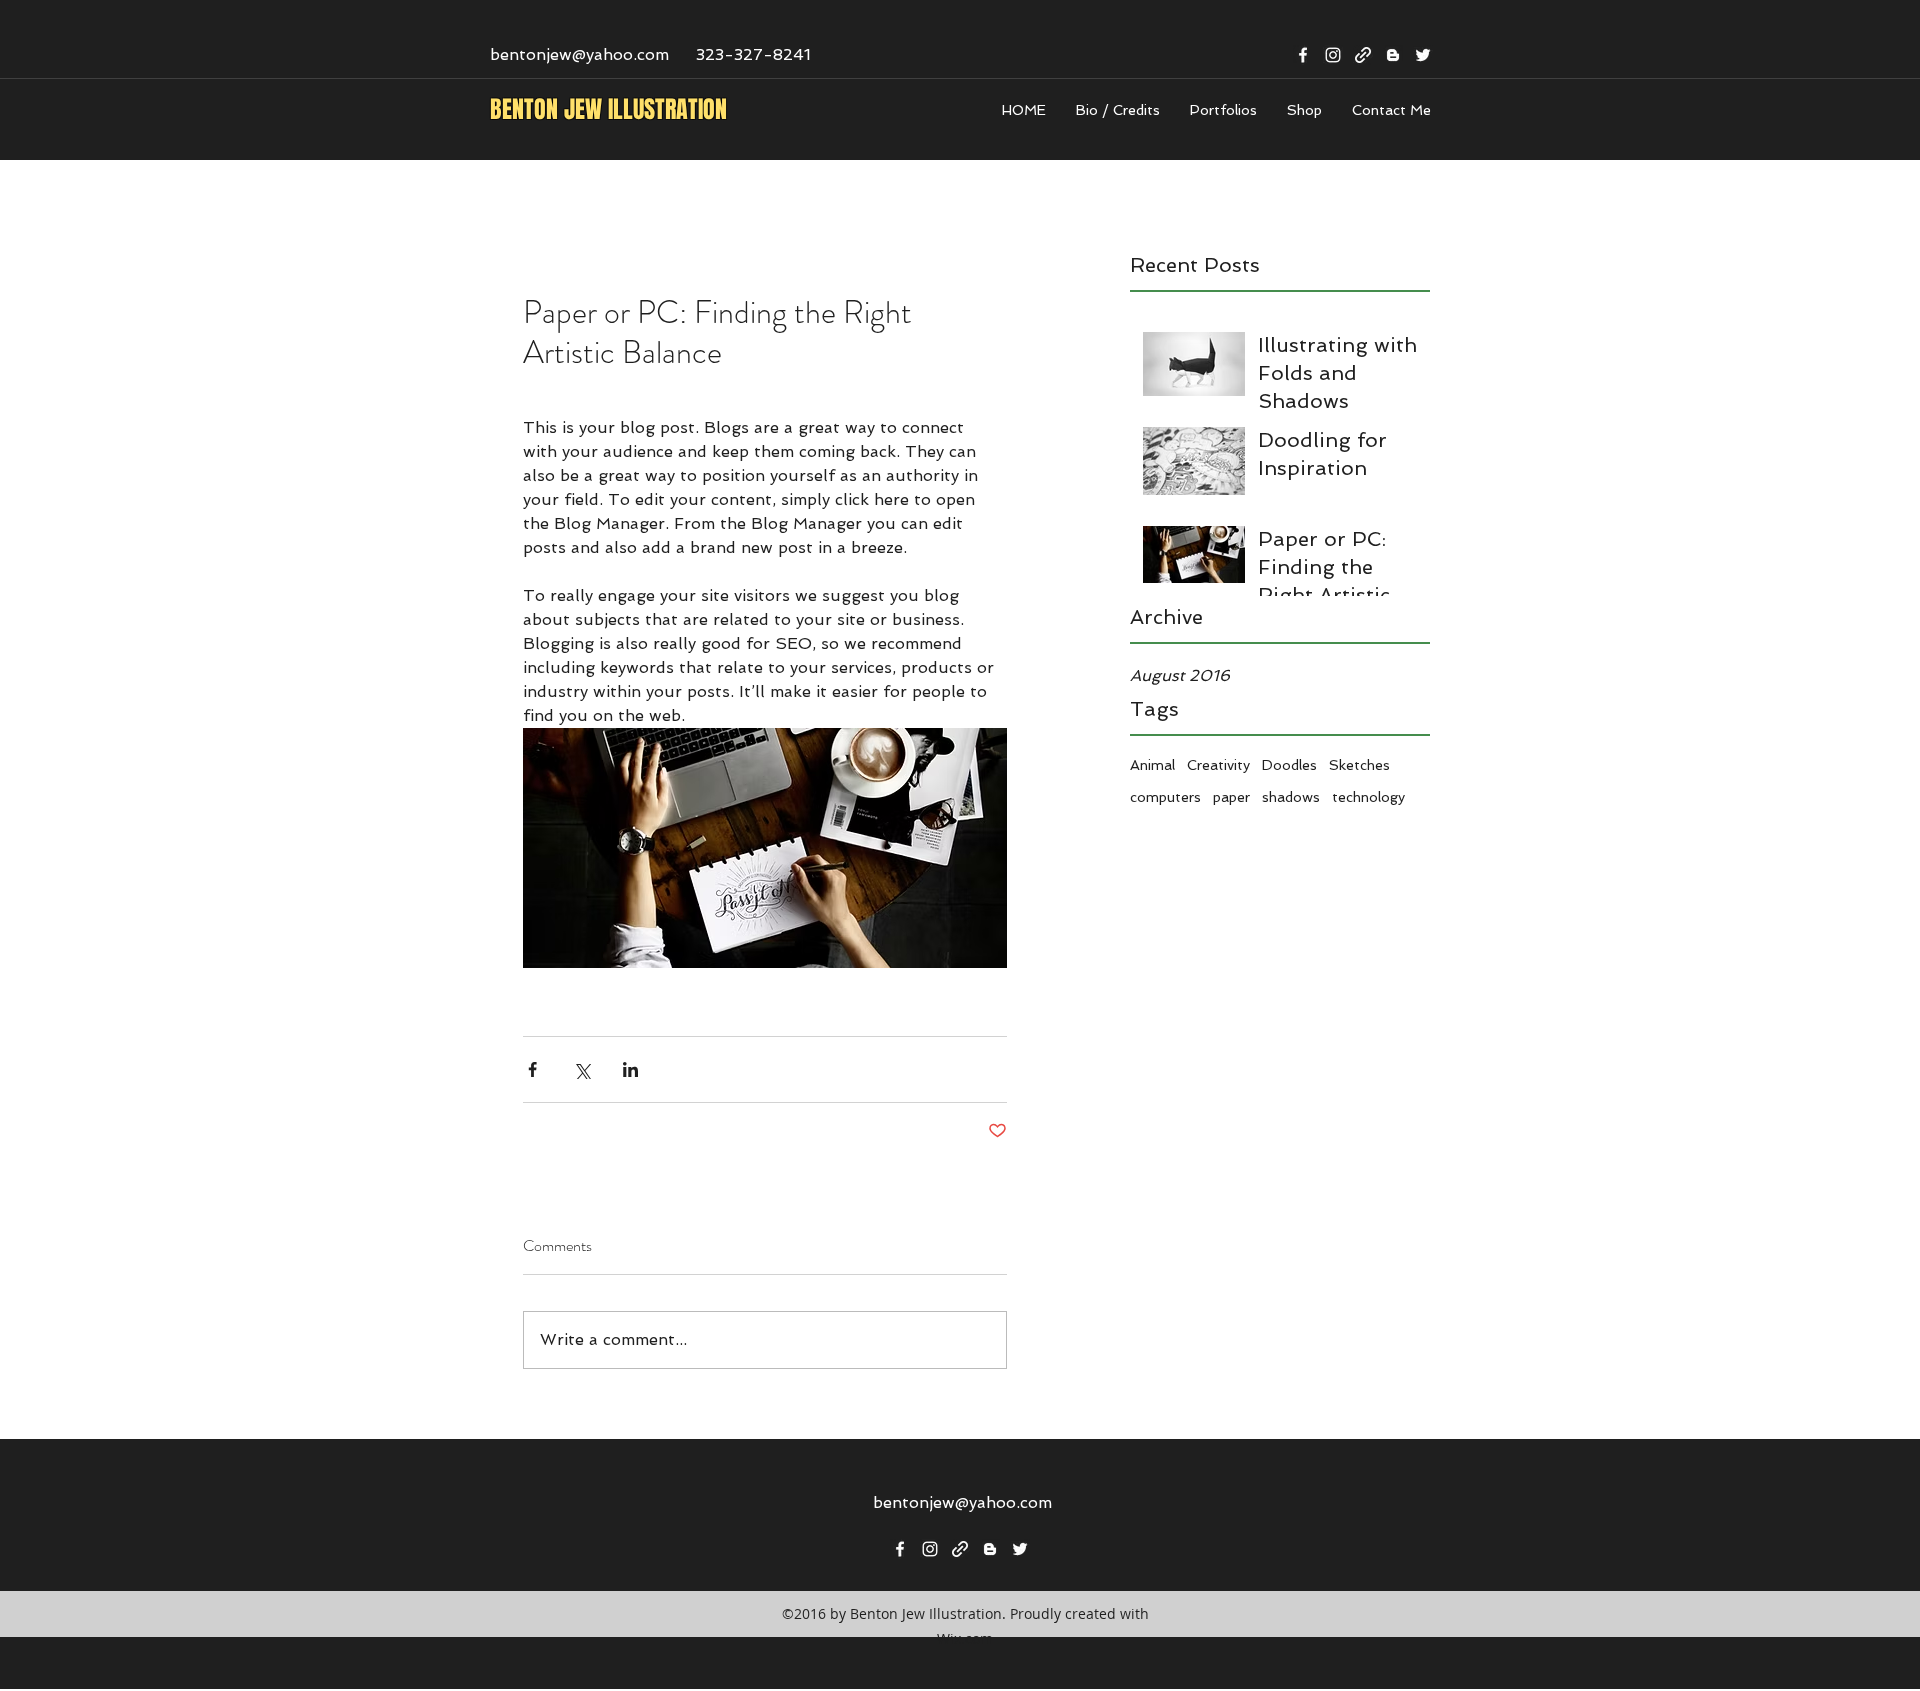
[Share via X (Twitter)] (581, 1069)
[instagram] (1333, 55)
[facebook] (1303, 55)
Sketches (1359, 765)
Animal (1152, 765)
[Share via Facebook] (532, 1069)
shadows (1291, 797)
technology (1368, 797)
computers (1165, 797)
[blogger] (1393, 55)
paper (1231, 797)
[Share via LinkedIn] (630, 1069)
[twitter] (1423, 55)
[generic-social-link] (1363, 55)
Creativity (1218, 765)
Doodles (1289, 765)
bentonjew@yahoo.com (579, 54)
